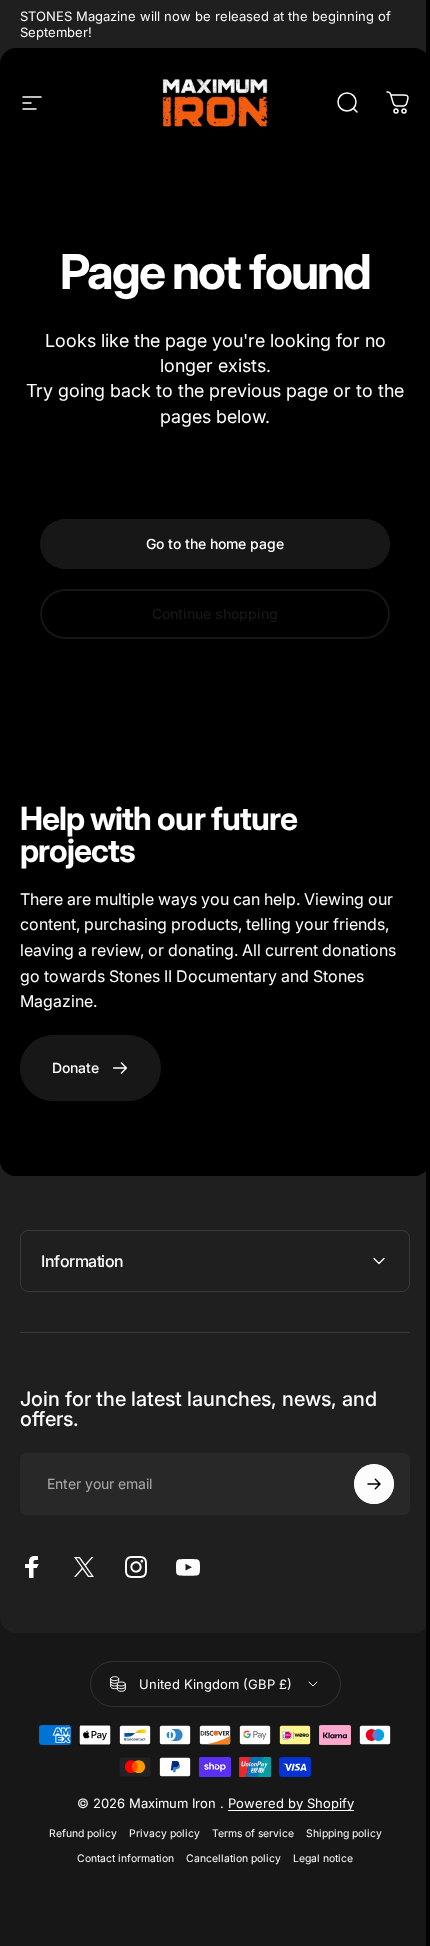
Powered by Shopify (283, 1803)
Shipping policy (336, 1833)
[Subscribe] (359, 1484)
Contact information (118, 1858)
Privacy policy (156, 1833)
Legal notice (316, 1858)
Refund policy (75, 1833)
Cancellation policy (226, 1858)
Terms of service (245, 1833)
